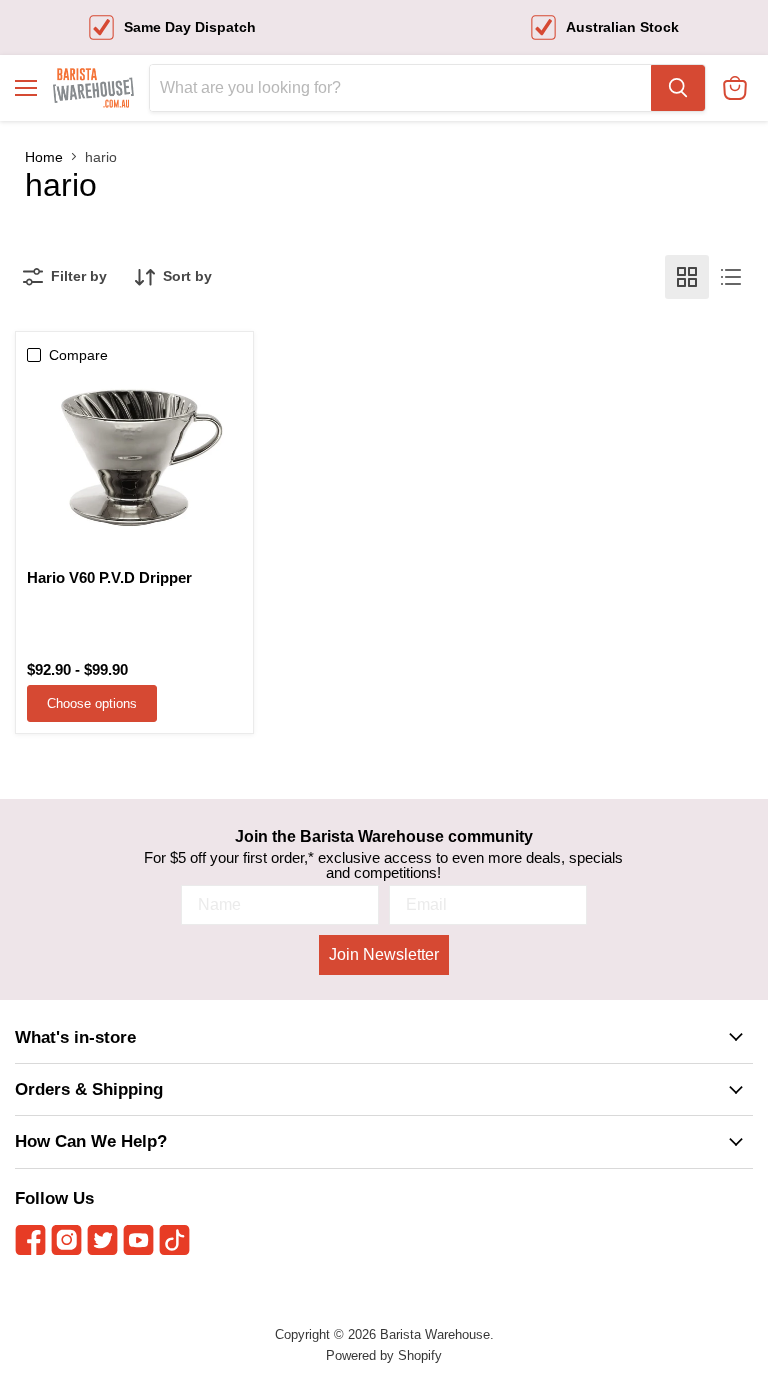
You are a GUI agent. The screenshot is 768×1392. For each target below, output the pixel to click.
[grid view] (687, 277)
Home (44, 157)
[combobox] (400, 88)
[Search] (678, 88)
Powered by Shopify (384, 1355)
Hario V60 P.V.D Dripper (109, 577)
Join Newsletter (384, 954)
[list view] (731, 277)
